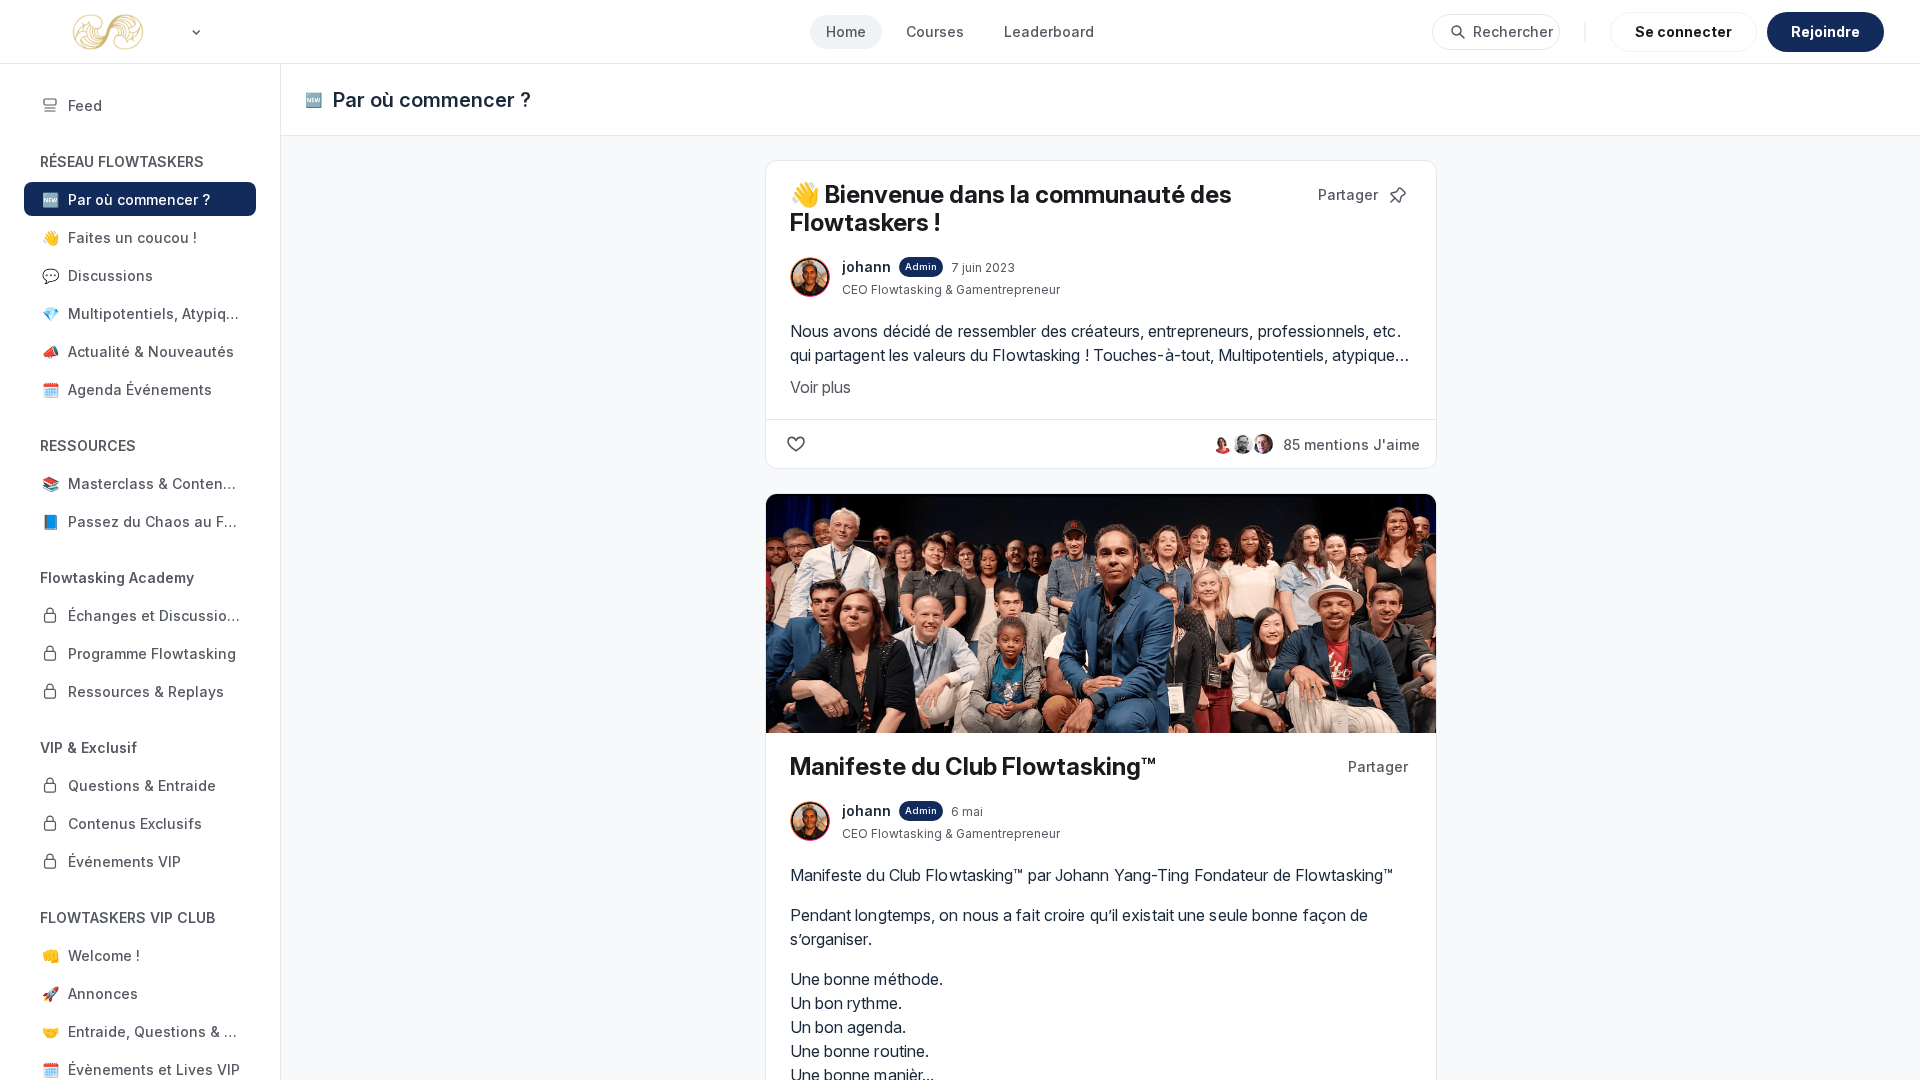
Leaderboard (1049, 31)
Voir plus (820, 387)
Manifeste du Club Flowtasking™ (973, 766)
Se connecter (1683, 31)
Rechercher (1513, 31)
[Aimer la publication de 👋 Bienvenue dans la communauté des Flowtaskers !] (796, 444)
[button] (140, 199)
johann (866, 266)
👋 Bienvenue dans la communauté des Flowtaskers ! (1011, 208)
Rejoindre (1825, 31)
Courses (935, 31)
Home (846, 31)
